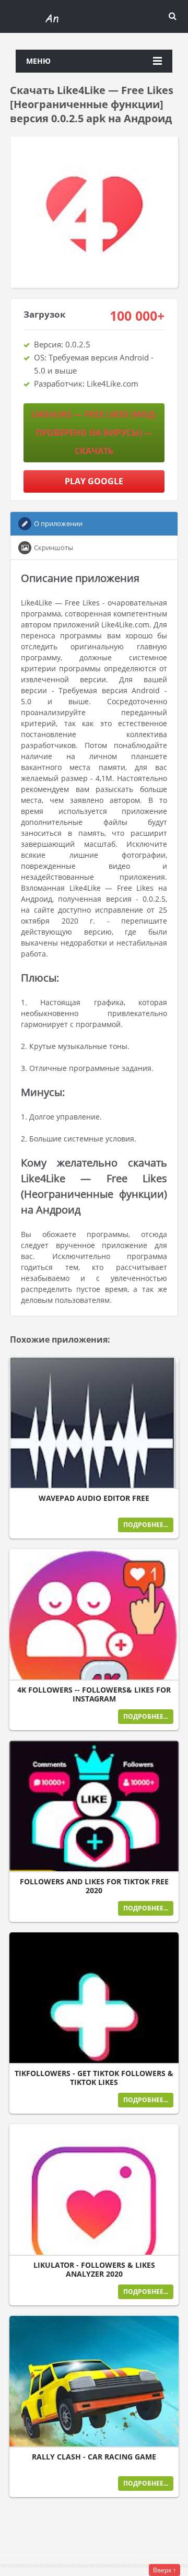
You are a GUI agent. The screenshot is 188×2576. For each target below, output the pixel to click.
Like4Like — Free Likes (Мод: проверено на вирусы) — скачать (94, 433)
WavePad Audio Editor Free (94, 1498)
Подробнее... (146, 1525)
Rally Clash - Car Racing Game (94, 2457)
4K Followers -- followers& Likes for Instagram (94, 1694)
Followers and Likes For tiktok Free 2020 (94, 1886)
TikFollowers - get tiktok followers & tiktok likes (94, 2078)
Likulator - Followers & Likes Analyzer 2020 (94, 2270)
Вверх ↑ (164, 2570)
